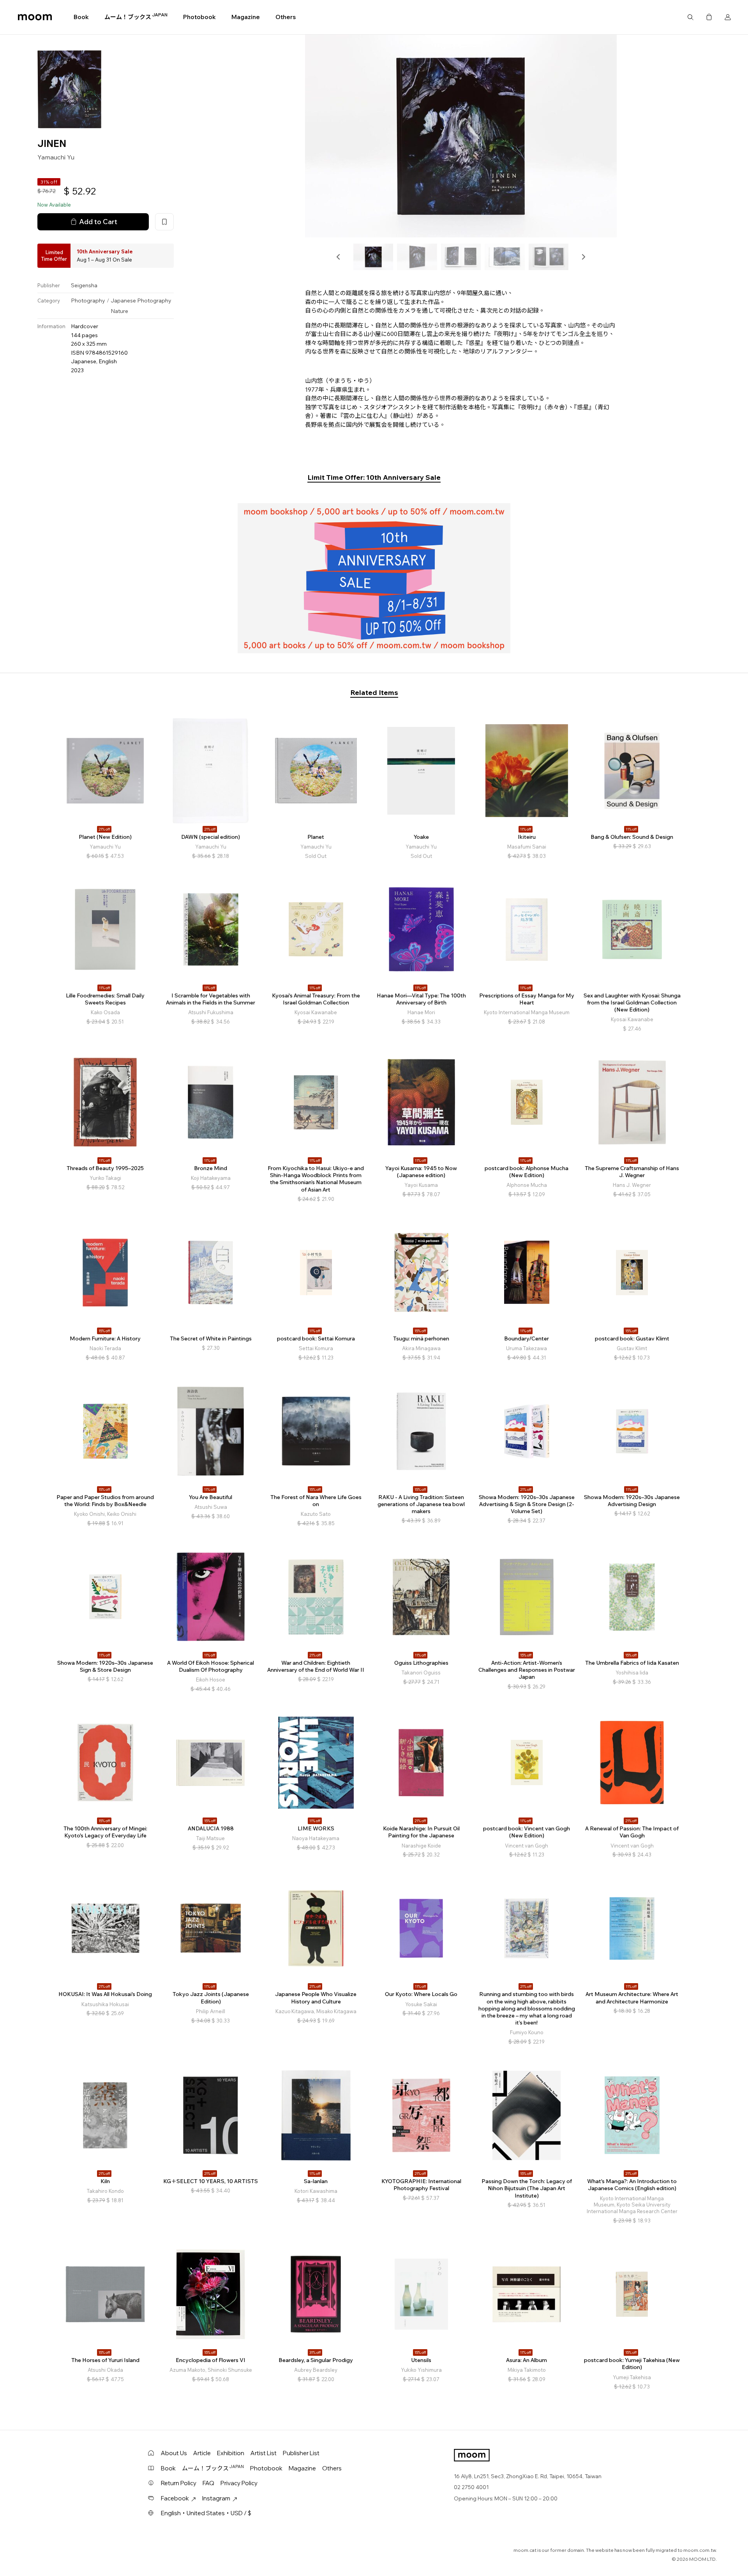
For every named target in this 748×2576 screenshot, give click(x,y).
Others (286, 17)
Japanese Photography (141, 301)
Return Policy (179, 2483)
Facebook (175, 2498)
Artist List (264, 2453)
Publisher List (301, 2453)
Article (202, 2453)
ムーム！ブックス (136, 17)
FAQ (208, 2483)
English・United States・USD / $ (206, 2513)
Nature (119, 311)
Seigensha (84, 285)
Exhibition (231, 2453)
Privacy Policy (239, 2483)
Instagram (216, 2498)
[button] (339, 257)
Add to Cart (98, 221)
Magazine (246, 17)
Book (81, 17)
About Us (174, 2453)
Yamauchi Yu (56, 157)
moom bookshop (35, 17)
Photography (88, 301)
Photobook (199, 17)
